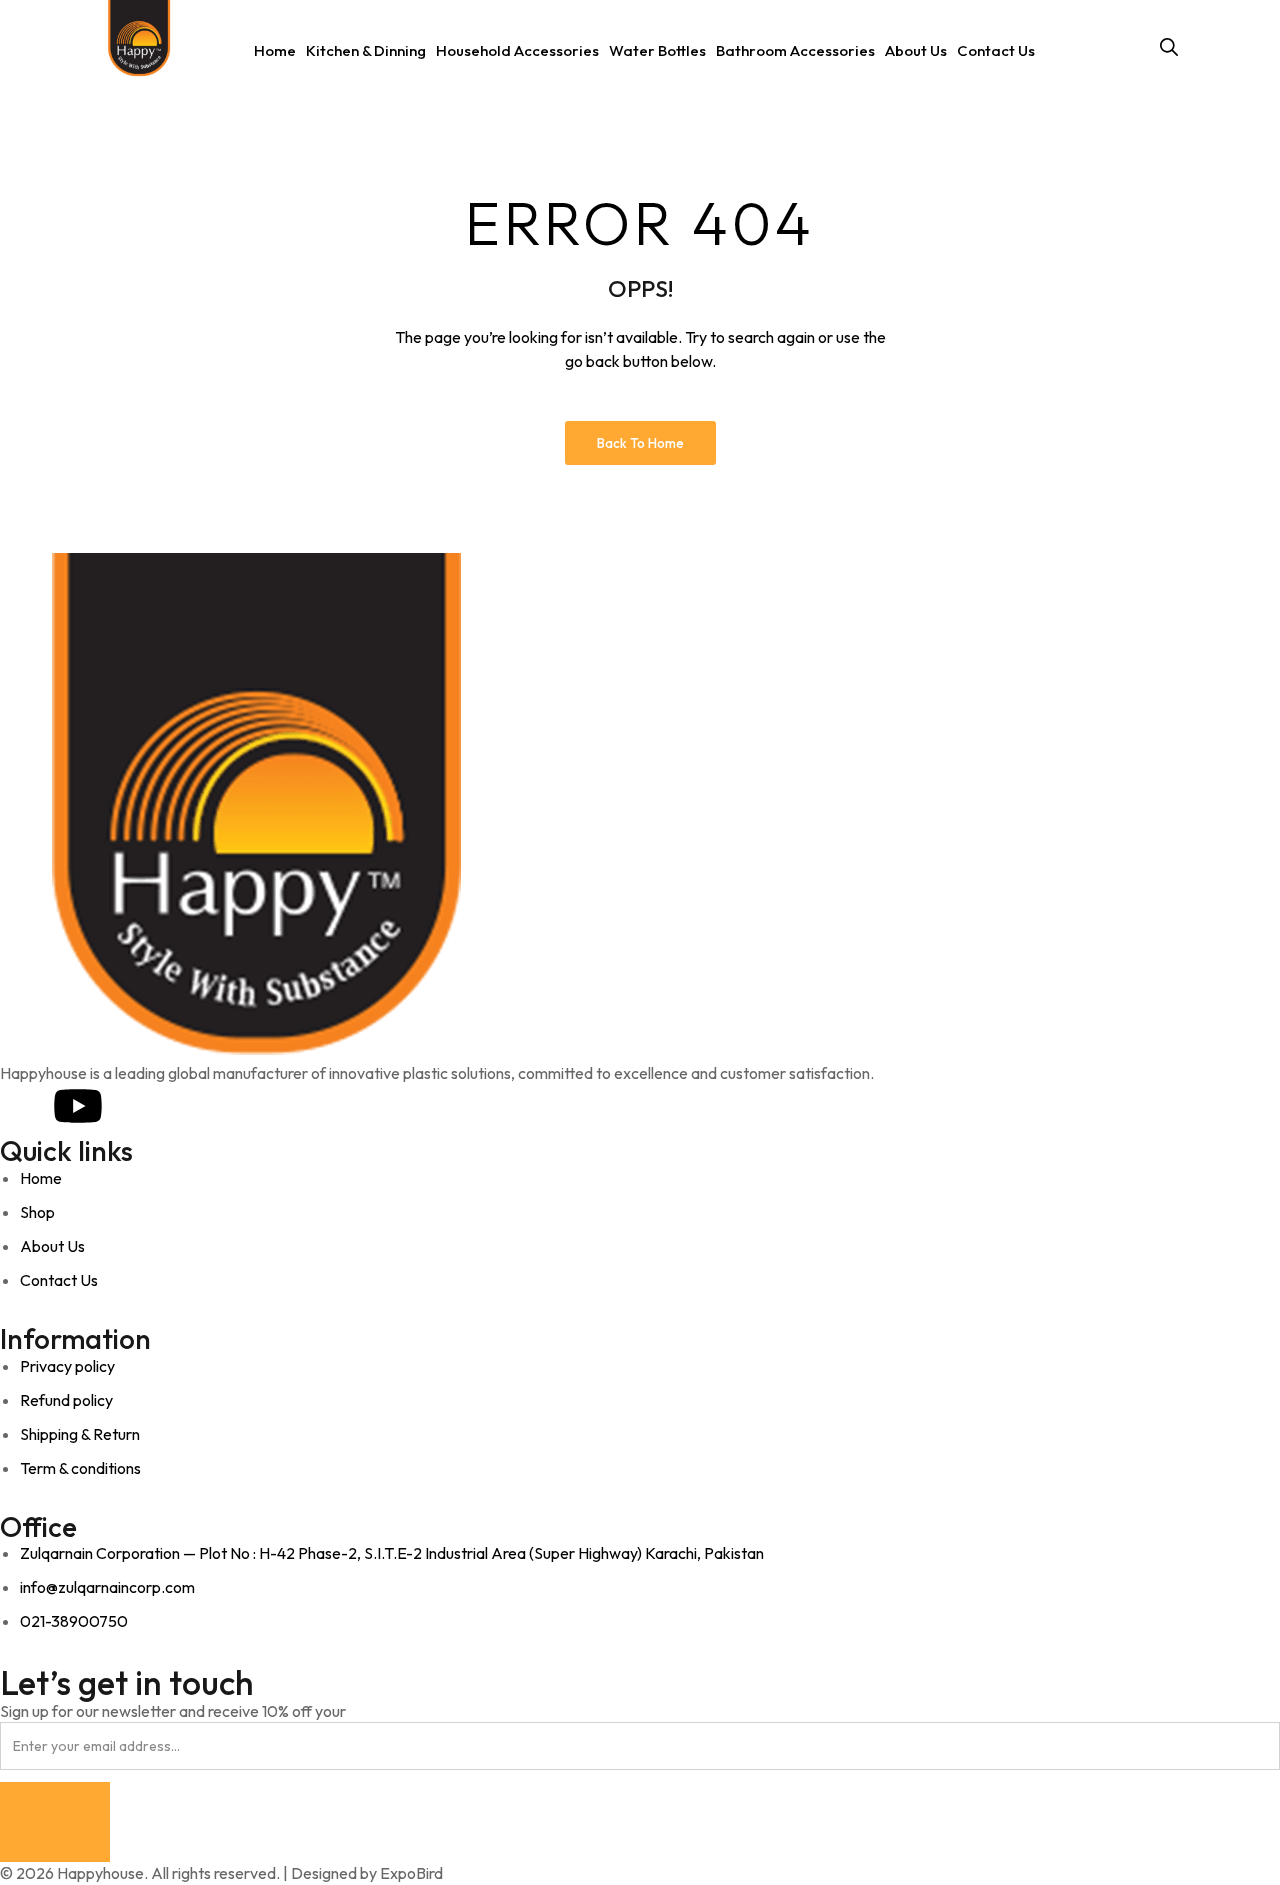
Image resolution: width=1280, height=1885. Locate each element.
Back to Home (640, 443)
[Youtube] (78, 1106)
